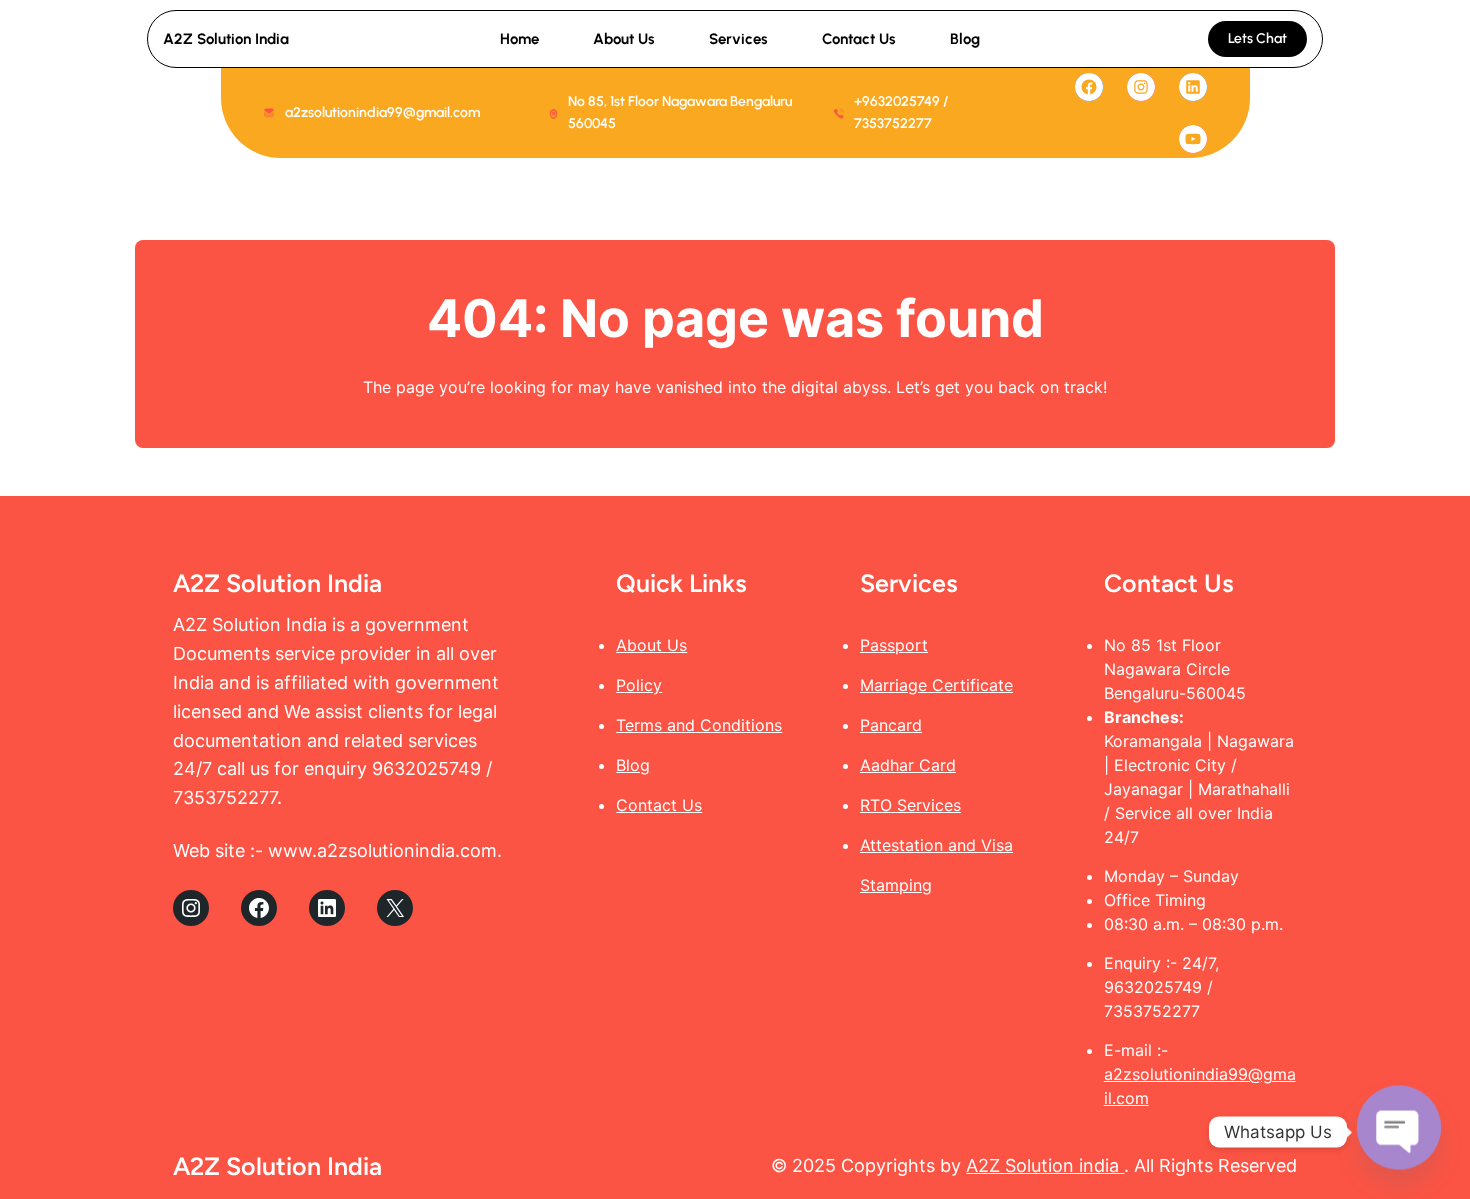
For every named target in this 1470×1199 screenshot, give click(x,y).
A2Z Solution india (1045, 1165)
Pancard (891, 725)
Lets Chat (1257, 38)
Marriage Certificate (936, 685)
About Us (651, 645)
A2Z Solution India (226, 39)
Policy (639, 685)
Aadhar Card (908, 765)
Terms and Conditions (699, 725)
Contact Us (659, 805)
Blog (633, 765)
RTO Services (910, 805)
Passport (894, 645)
